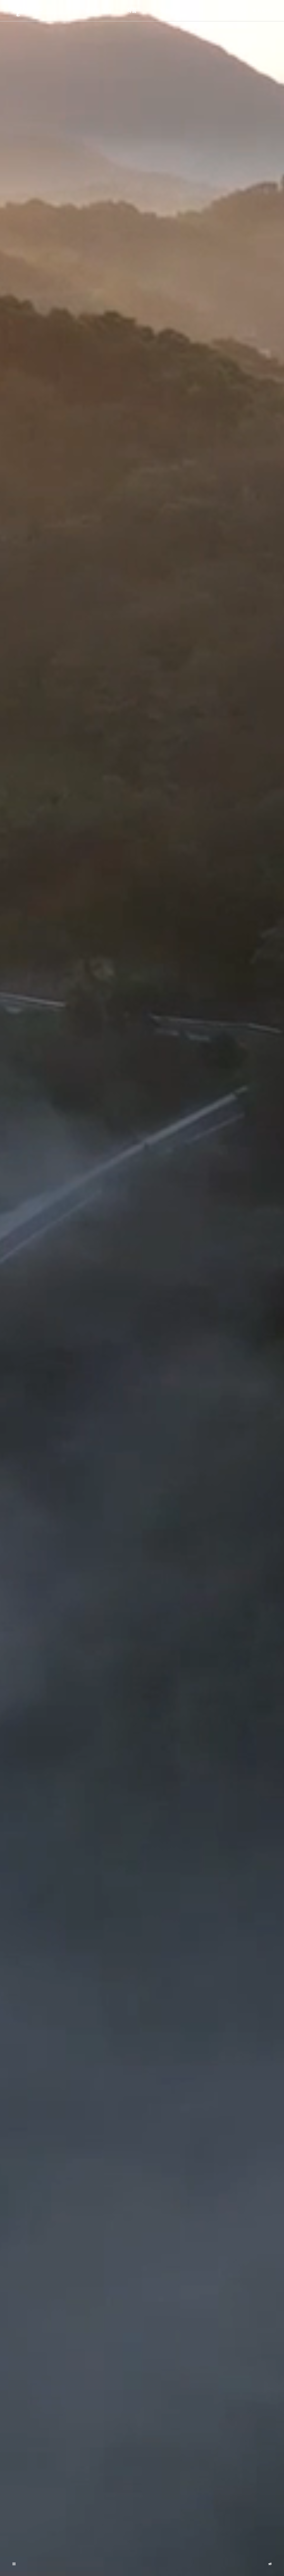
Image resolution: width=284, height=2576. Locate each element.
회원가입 (265, 11)
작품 (132, 11)
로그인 (241, 11)
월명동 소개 (98, 11)
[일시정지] (14, 2564)
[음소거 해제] (270, 2564)
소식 (198, 11)
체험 (165, 11)
